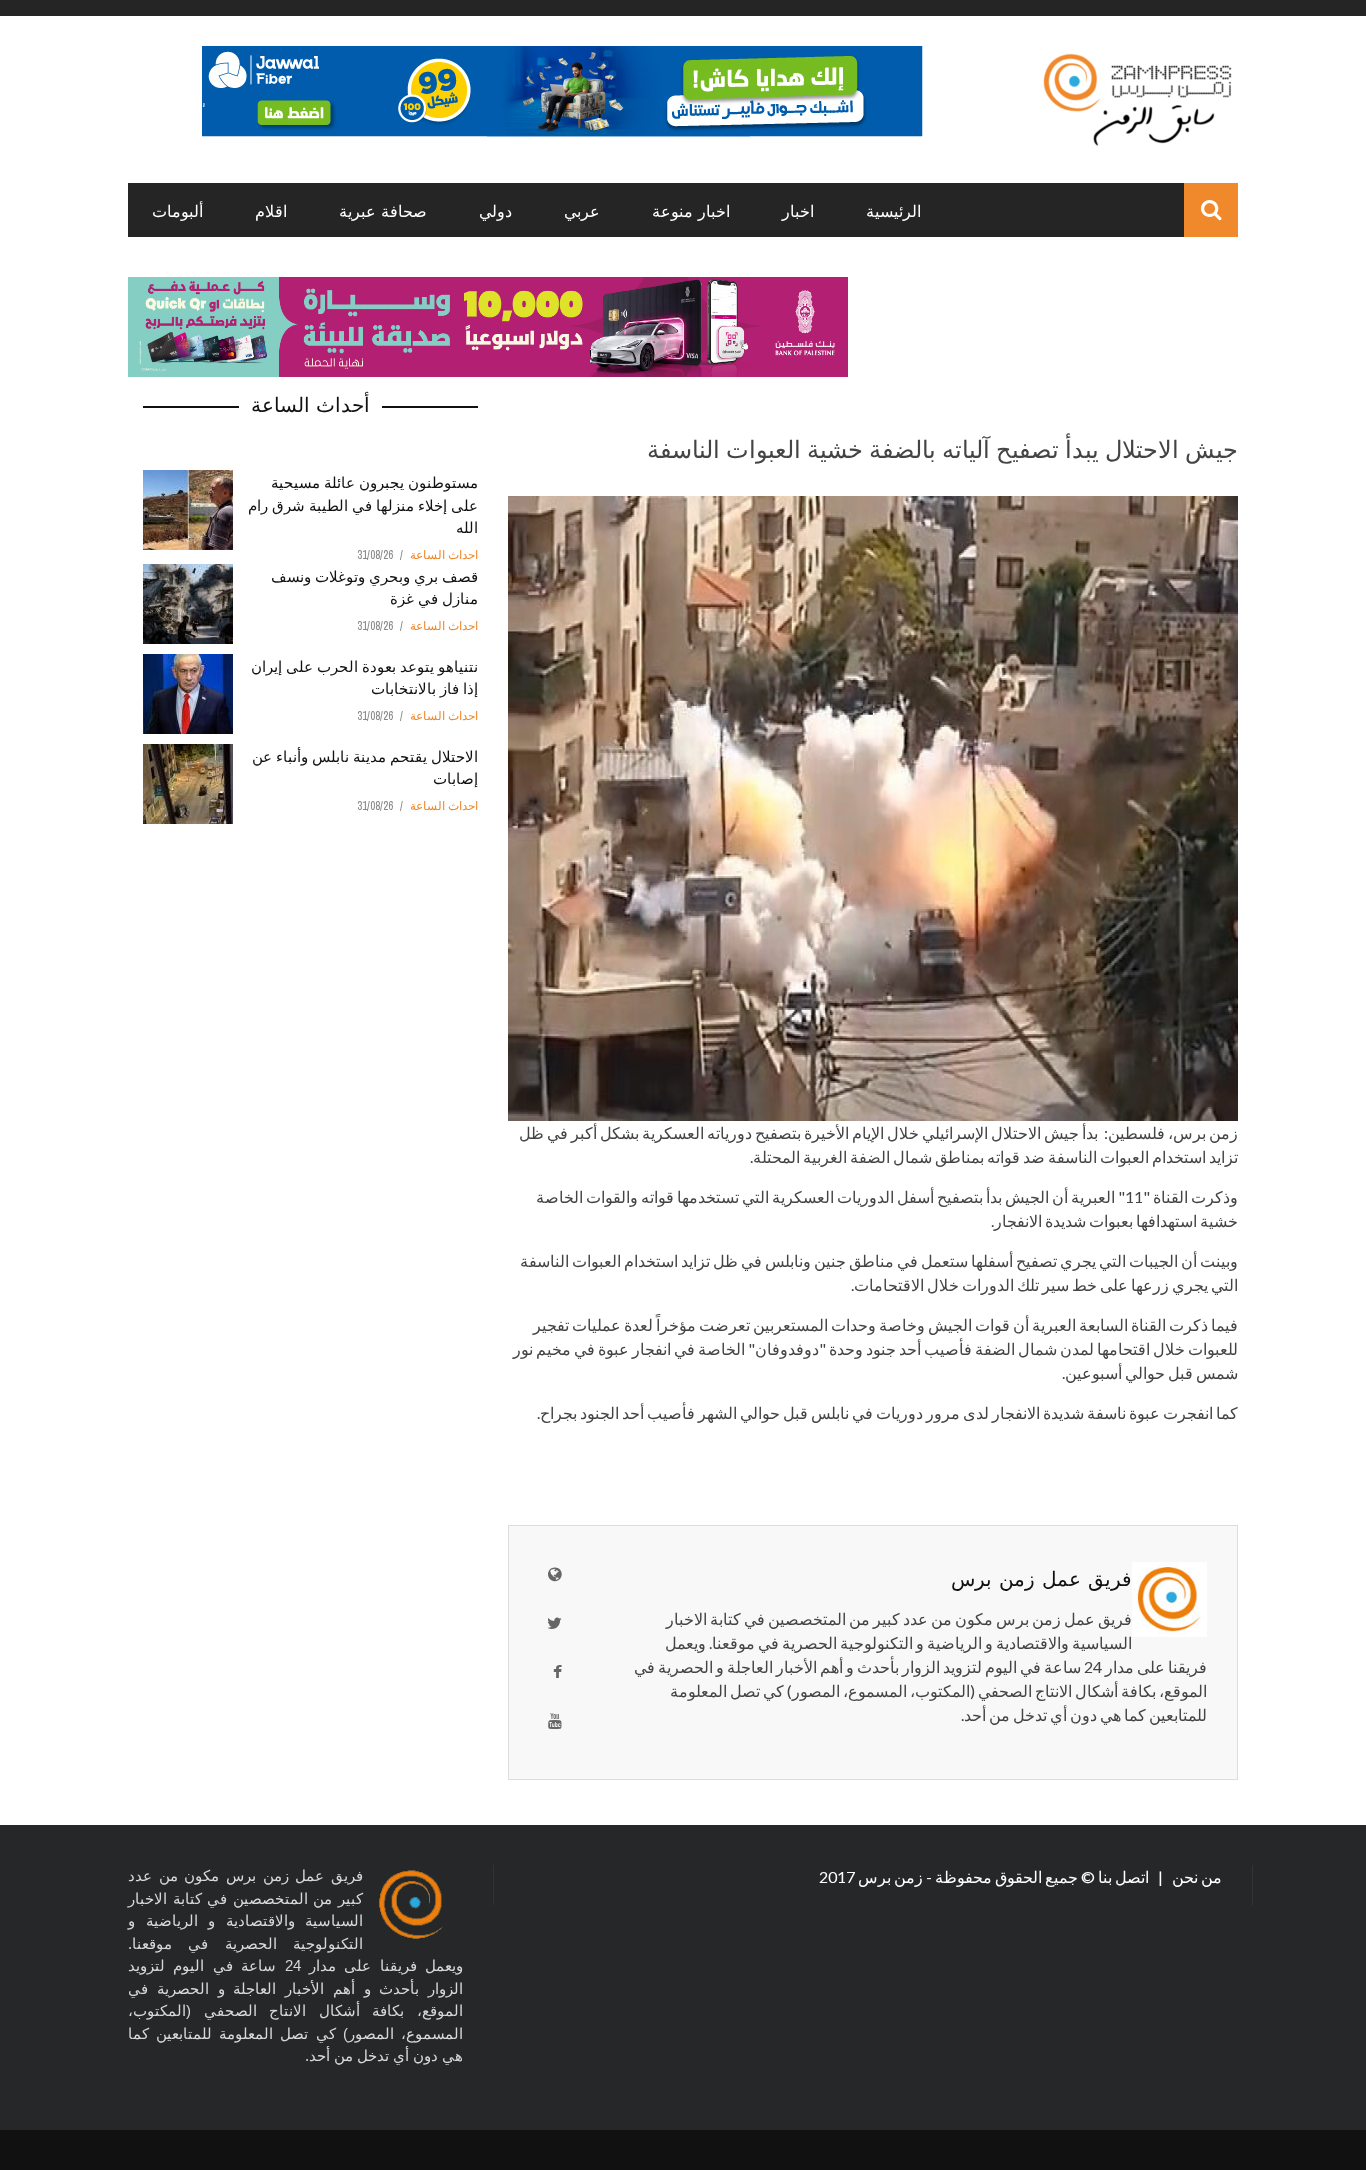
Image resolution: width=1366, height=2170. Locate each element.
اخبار (798, 210)
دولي (495, 210)
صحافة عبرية (383, 210)
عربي (582, 210)
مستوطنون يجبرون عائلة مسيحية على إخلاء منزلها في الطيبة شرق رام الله (363, 503)
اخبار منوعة (691, 210)
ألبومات (177, 210)
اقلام (271, 210)
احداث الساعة (444, 555)
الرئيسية (893, 210)
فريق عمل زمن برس (1041, 1577)
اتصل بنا (1125, 1876)
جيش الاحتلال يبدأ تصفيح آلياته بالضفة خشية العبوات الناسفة (942, 447)
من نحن (1195, 1876)
